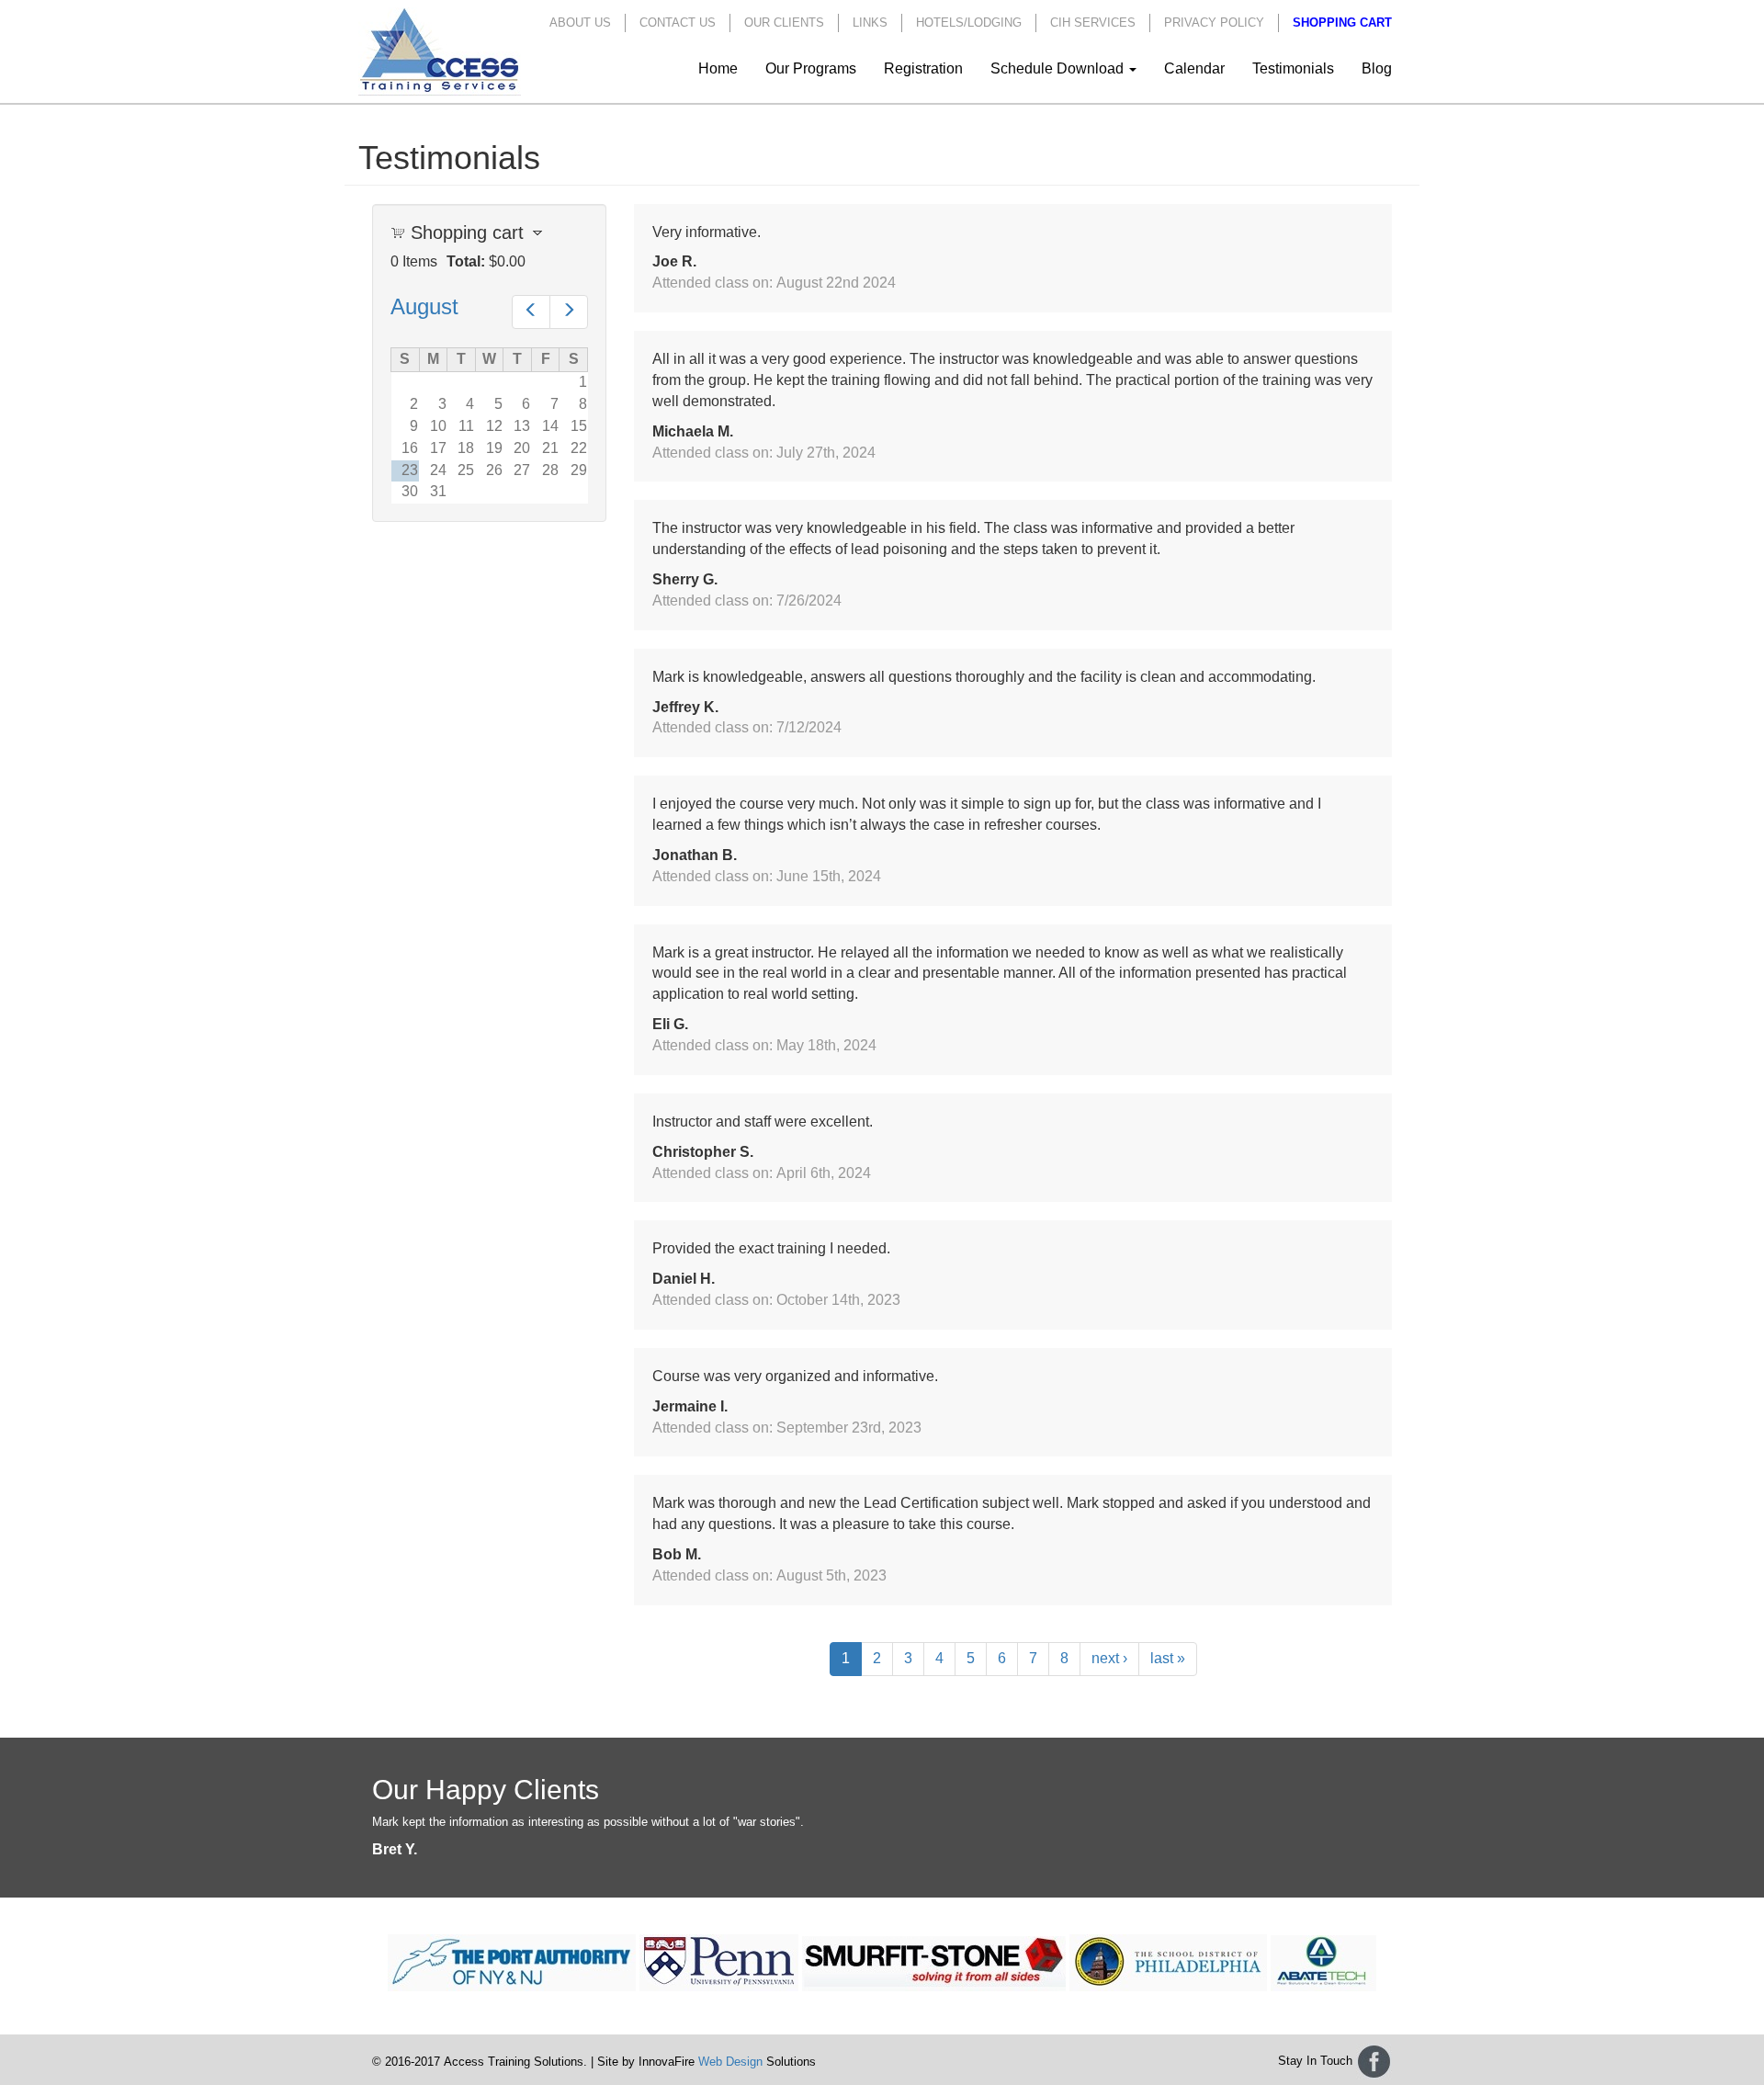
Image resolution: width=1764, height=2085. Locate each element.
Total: (466, 261)
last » (1168, 1658)
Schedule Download (1059, 68)
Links (870, 23)
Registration (923, 68)
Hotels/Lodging (969, 23)
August (424, 306)
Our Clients (784, 23)
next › (1109, 1658)
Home (718, 68)
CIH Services (1093, 23)
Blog (1377, 68)
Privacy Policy (1214, 23)
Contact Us (678, 23)
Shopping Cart (1342, 23)
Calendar (1194, 68)
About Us (580, 23)
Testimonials (1293, 68)
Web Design (730, 2062)
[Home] (447, 51)
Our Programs (811, 68)
